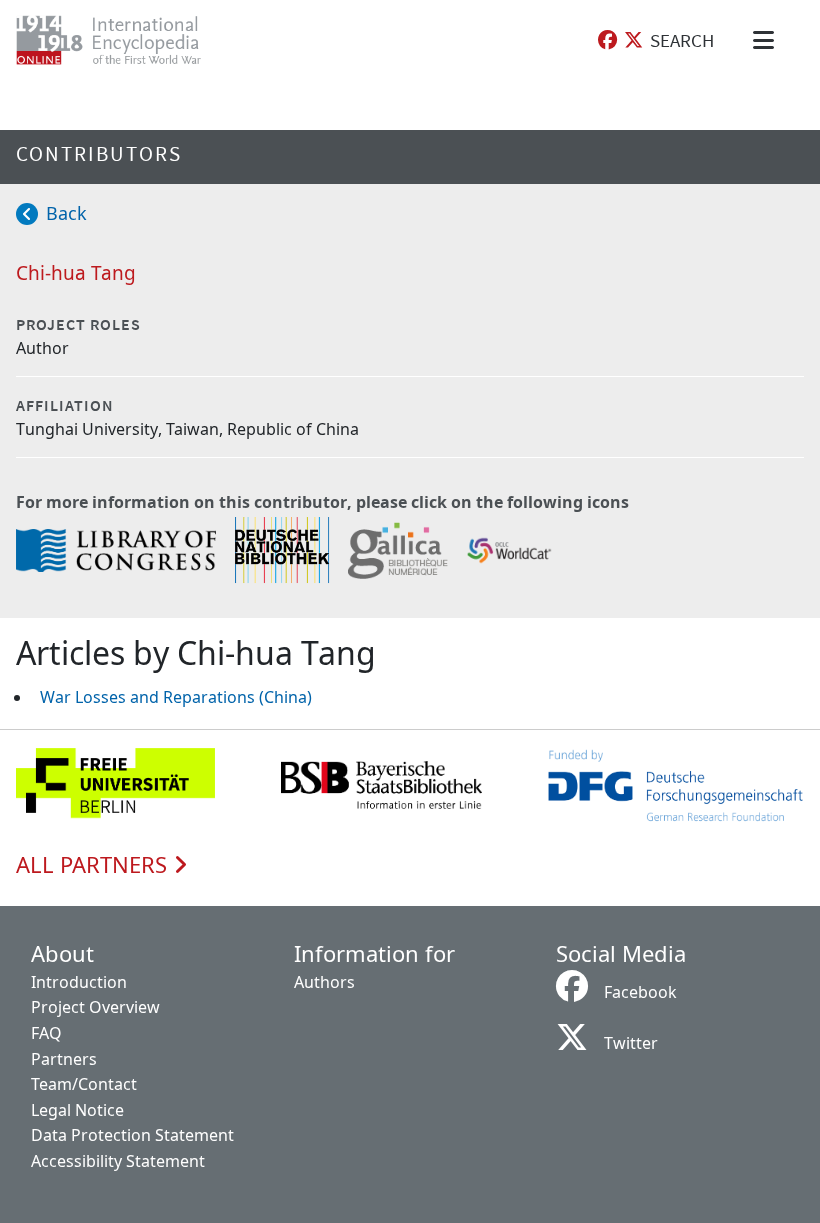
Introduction (79, 982)
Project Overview (95, 1007)
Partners (64, 1059)
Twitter (631, 1043)
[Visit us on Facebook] (607, 40)
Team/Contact (84, 1084)
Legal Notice (77, 1110)
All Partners (94, 865)
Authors (324, 982)
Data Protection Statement (132, 1135)
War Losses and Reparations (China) (176, 697)
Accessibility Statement (118, 1161)
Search (682, 40)
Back (66, 213)
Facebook (640, 992)
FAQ (46, 1033)
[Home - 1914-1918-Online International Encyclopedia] (124, 40)
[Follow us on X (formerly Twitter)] (633, 40)
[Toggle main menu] (767, 40)
